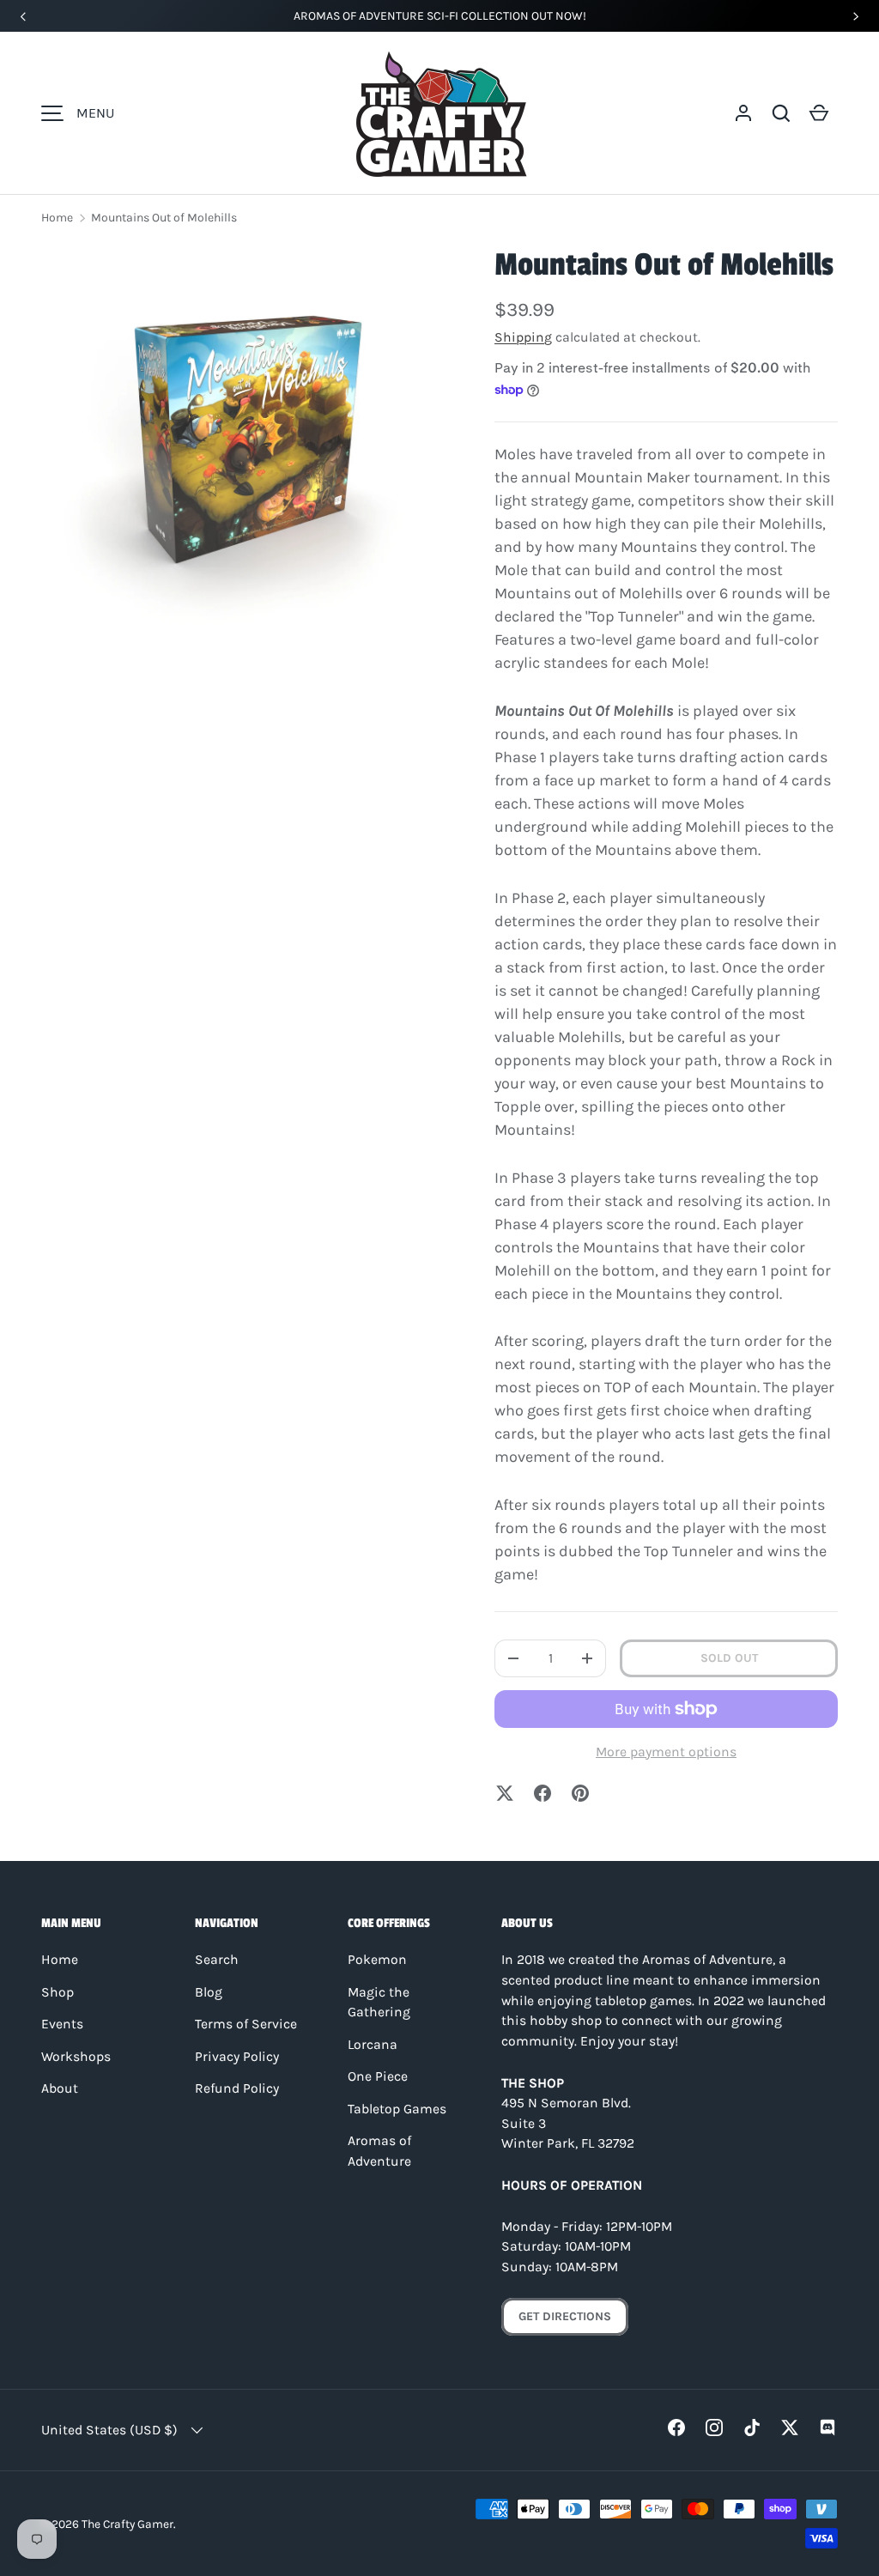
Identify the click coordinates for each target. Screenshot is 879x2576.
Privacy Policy (237, 2057)
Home (57, 218)
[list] (240, 443)
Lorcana (373, 2045)
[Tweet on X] (505, 1793)
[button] (781, 113)
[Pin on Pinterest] (580, 1793)
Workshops (76, 2057)
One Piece (378, 2076)
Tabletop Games (397, 2109)
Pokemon (377, 1960)
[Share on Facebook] (543, 1793)
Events (62, 2024)
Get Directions (565, 2316)
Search (217, 1960)
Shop (58, 1992)
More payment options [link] (666, 1752)
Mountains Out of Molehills (164, 218)
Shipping (523, 337)
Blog (209, 1992)
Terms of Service (246, 2024)
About (60, 2088)
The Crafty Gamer (127, 2524)
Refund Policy (237, 2088)
